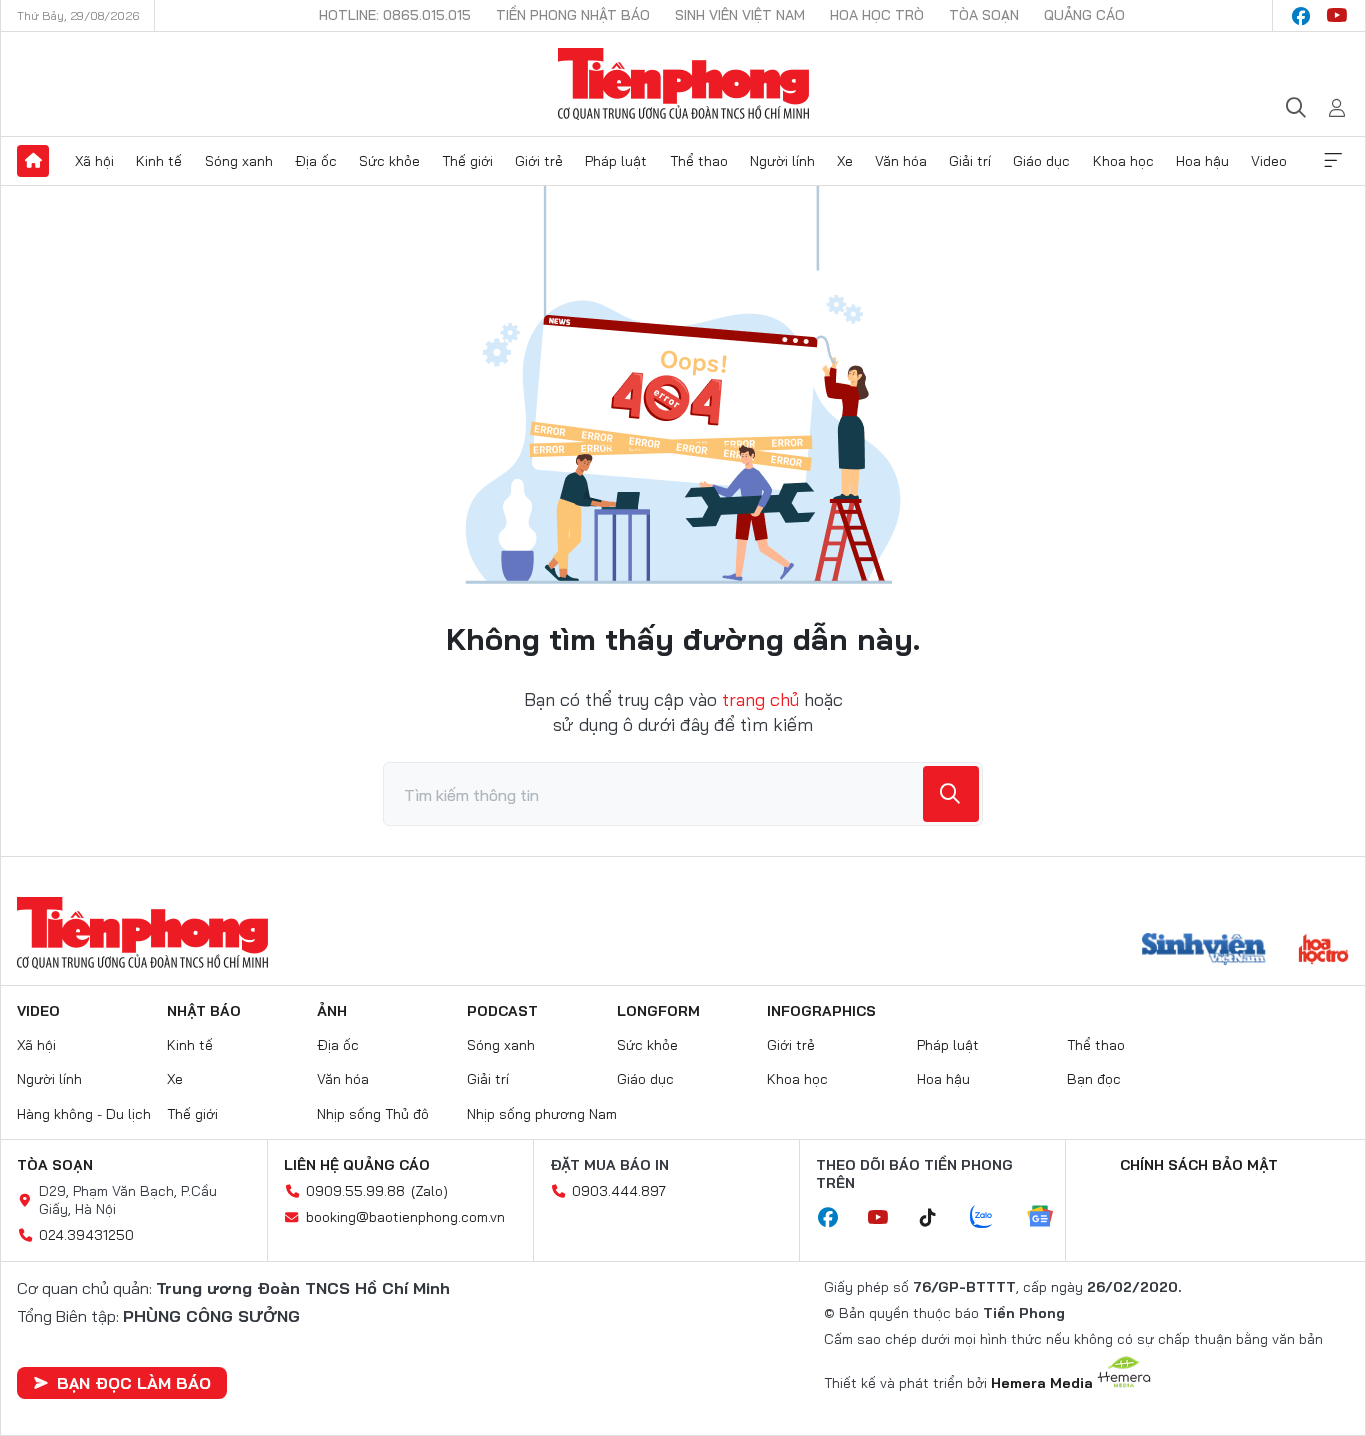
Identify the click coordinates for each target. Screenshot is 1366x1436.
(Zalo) (429, 1191)
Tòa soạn (984, 15)
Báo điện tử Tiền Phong (683, 84)
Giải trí (970, 161)
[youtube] (1337, 16)
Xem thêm (1333, 161)
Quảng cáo (1084, 15)
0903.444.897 (619, 1191)
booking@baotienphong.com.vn (405, 1217)
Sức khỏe (389, 161)
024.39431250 (86, 1235)
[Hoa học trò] (1323, 951)
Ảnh (332, 1011)
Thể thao (699, 161)
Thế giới (467, 161)
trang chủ (760, 699)
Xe (845, 161)
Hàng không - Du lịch (84, 1114)
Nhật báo (204, 1011)
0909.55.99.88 (355, 1191)
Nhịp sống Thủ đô (373, 1114)
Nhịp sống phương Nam (542, 1114)
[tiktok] (938, 1218)
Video (1269, 161)
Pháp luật (616, 161)
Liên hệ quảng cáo (357, 1165)
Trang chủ (33, 161)
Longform (658, 1011)
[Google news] (1050, 1218)
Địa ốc (316, 161)
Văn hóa (901, 161)
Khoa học (1123, 161)
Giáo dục (1041, 161)
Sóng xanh (239, 161)
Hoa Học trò (877, 15)
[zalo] (992, 1218)
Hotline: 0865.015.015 (395, 15)
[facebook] (1301, 16)
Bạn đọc (1094, 1079)
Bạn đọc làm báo (134, 1383)
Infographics (821, 1011)
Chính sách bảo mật (1199, 1165)
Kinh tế (159, 161)
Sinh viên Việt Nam (740, 15)
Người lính (782, 161)
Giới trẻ (539, 161)
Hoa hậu (1202, 161)
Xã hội (94, 161)
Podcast (502, 1011)
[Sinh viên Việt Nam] (1204, 951)
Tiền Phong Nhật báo (573, 15)
